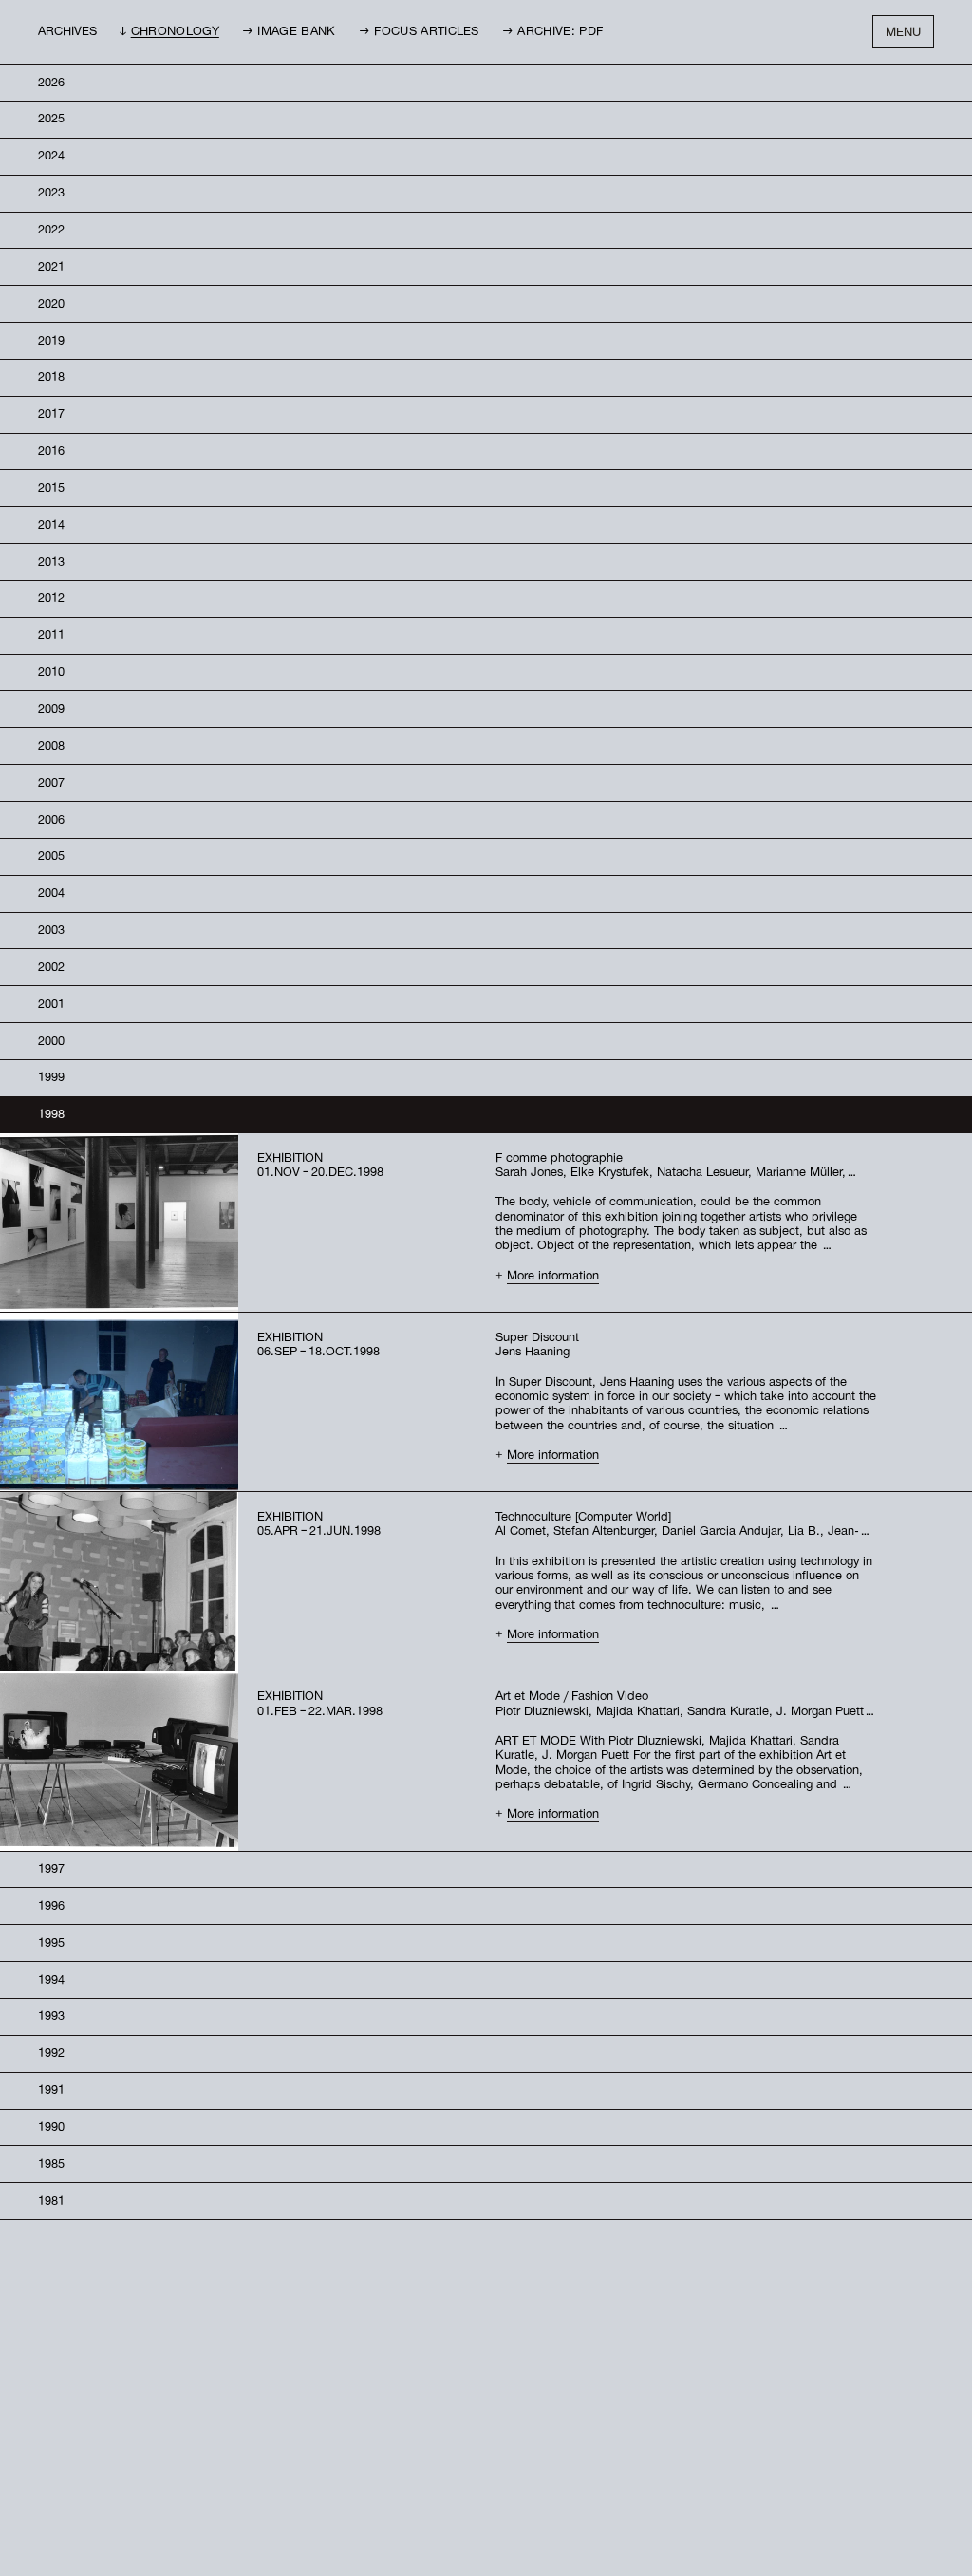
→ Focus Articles (419, 33)
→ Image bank (289, 33)
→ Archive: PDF (552, 33)
